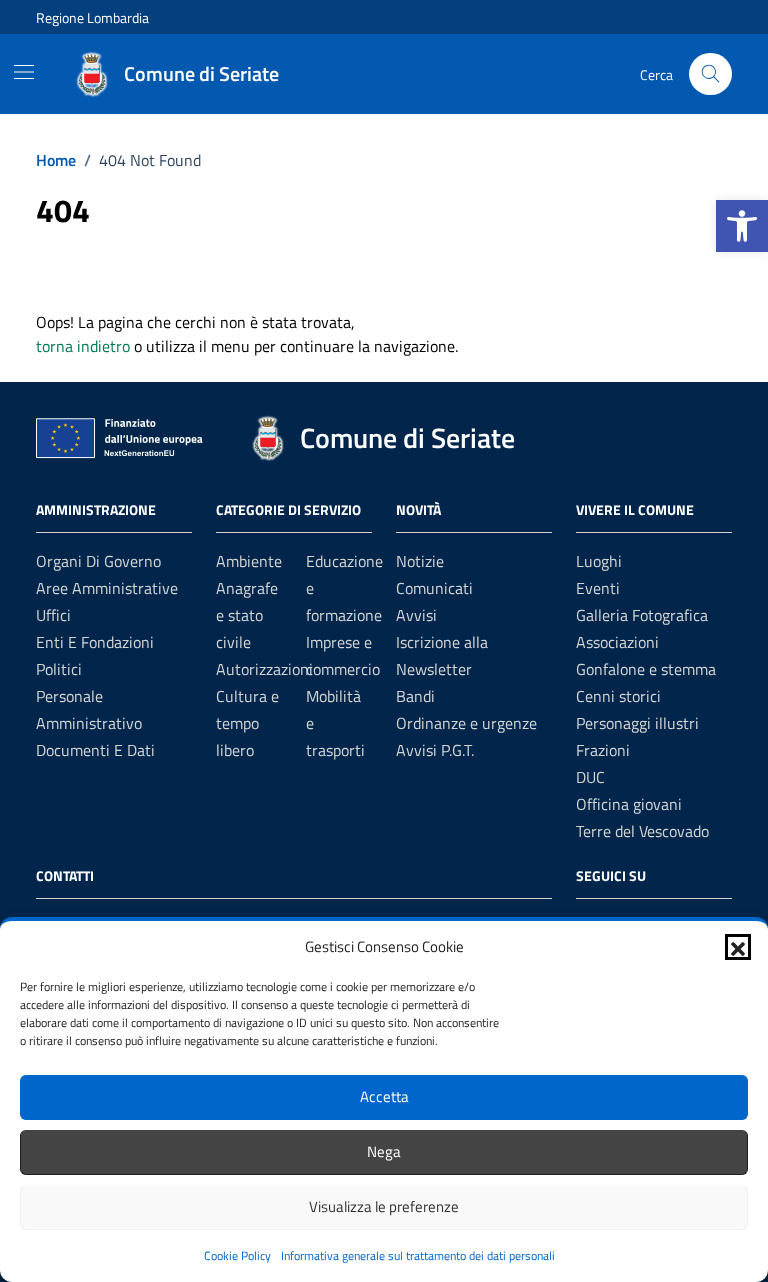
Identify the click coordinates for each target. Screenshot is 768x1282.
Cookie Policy (237, 1255)
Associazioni (617, 642)
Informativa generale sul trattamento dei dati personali (418, 1255)
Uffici (53, 615)
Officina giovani (629, 804)
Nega (384, 1151)
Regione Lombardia (92, 17)
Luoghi (599, 561)
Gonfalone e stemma (646, 669)
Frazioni (603, 750)
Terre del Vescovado (642, 831)
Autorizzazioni (264, 669)
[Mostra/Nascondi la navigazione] (24, 72)
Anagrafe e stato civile (247, 615)
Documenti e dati (95, 750)
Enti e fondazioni (95, 642)
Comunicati (434, 588)
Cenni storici (618, 696)
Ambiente (249, 561)
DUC (590, 777)
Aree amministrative (107, 588)
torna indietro (83, 346)
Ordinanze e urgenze (466, 723)
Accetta (384, 1096)
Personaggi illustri (637, 723)
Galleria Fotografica (642, 615)
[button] (742, 226)
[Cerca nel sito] (710, 74)
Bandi (415, 696)
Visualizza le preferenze (384, 1206)
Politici (59, 669)
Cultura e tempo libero (247, 723)
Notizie (420, 561)
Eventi (598, 588)
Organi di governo (98, 561)
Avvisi (416, 615)
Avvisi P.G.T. (435, 750)
